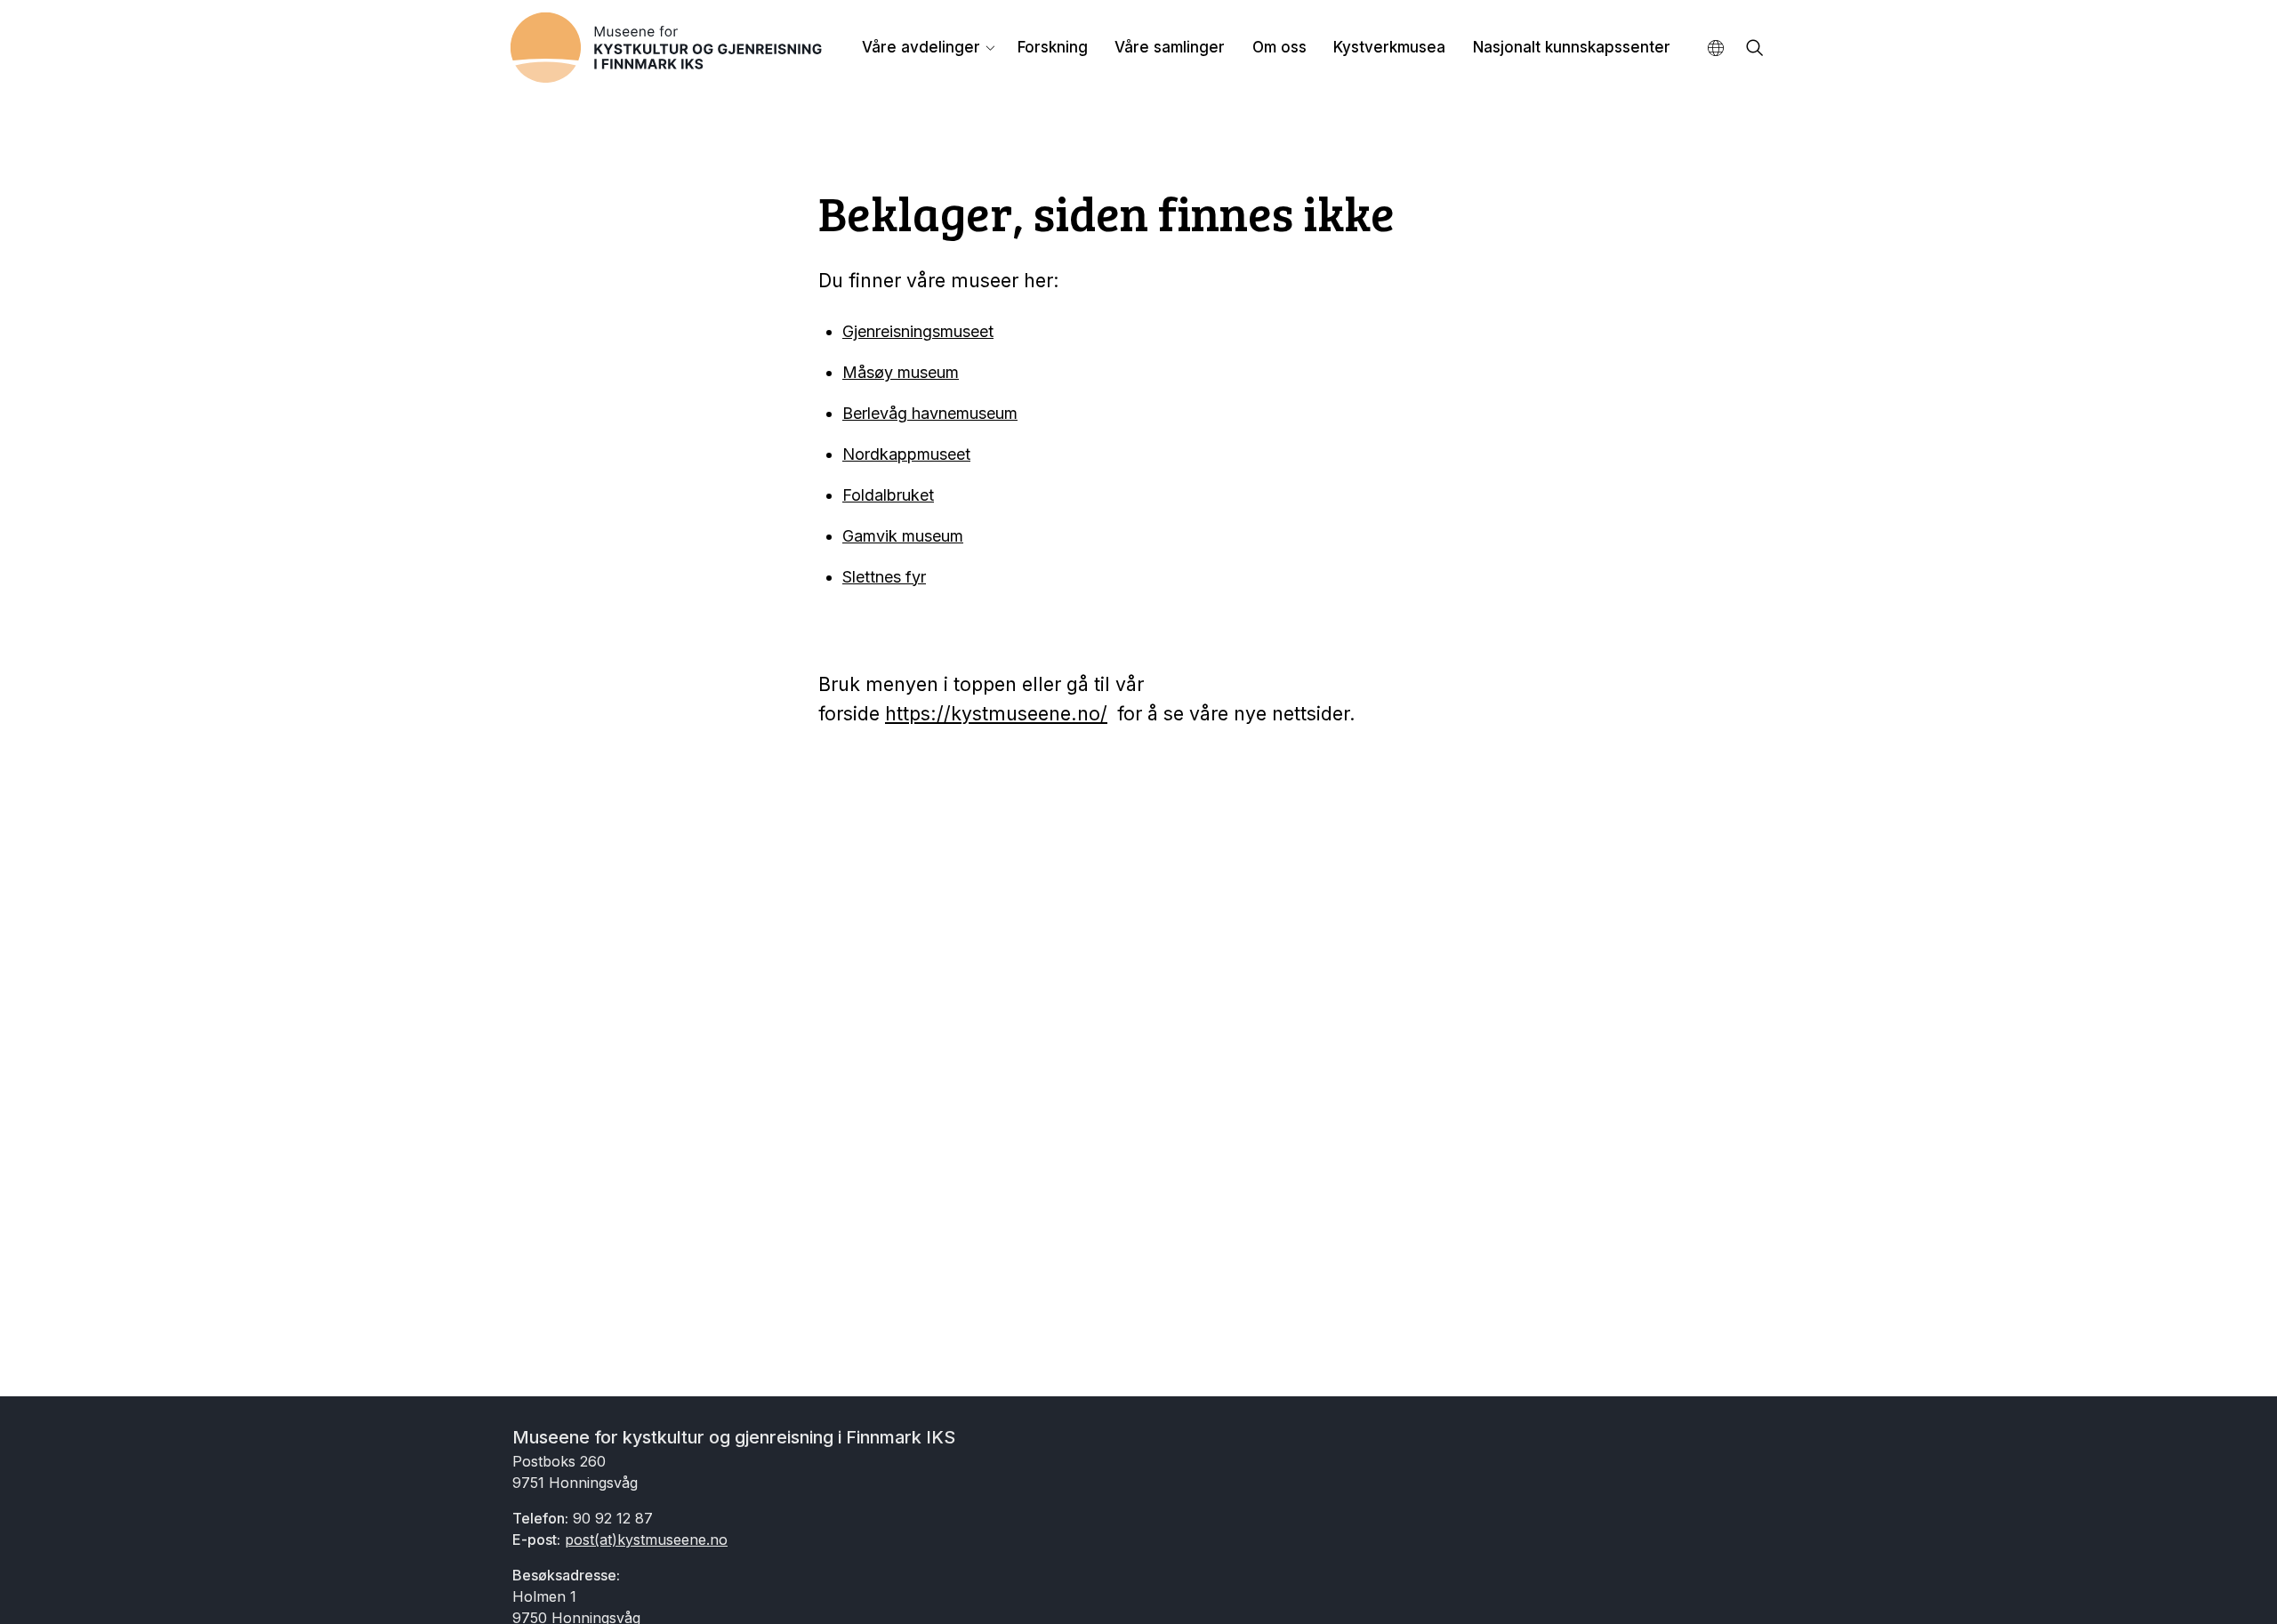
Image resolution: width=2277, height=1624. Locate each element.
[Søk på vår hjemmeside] (1755, 49)
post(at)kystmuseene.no (646, 1540)
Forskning (1053, 47)
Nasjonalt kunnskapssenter (1572, 47)
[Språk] (1716, 48)
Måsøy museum (901, 372)
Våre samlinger (1170, 47)
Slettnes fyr (884, 577)
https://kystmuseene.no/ (996, 713)
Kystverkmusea (1389, 47)
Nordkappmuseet (906, 454)
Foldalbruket (888, 495)
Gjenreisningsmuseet (918, 331)
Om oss (1279, 47)
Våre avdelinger (921, 47)
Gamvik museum (903, 536)
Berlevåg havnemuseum (930, 413)
